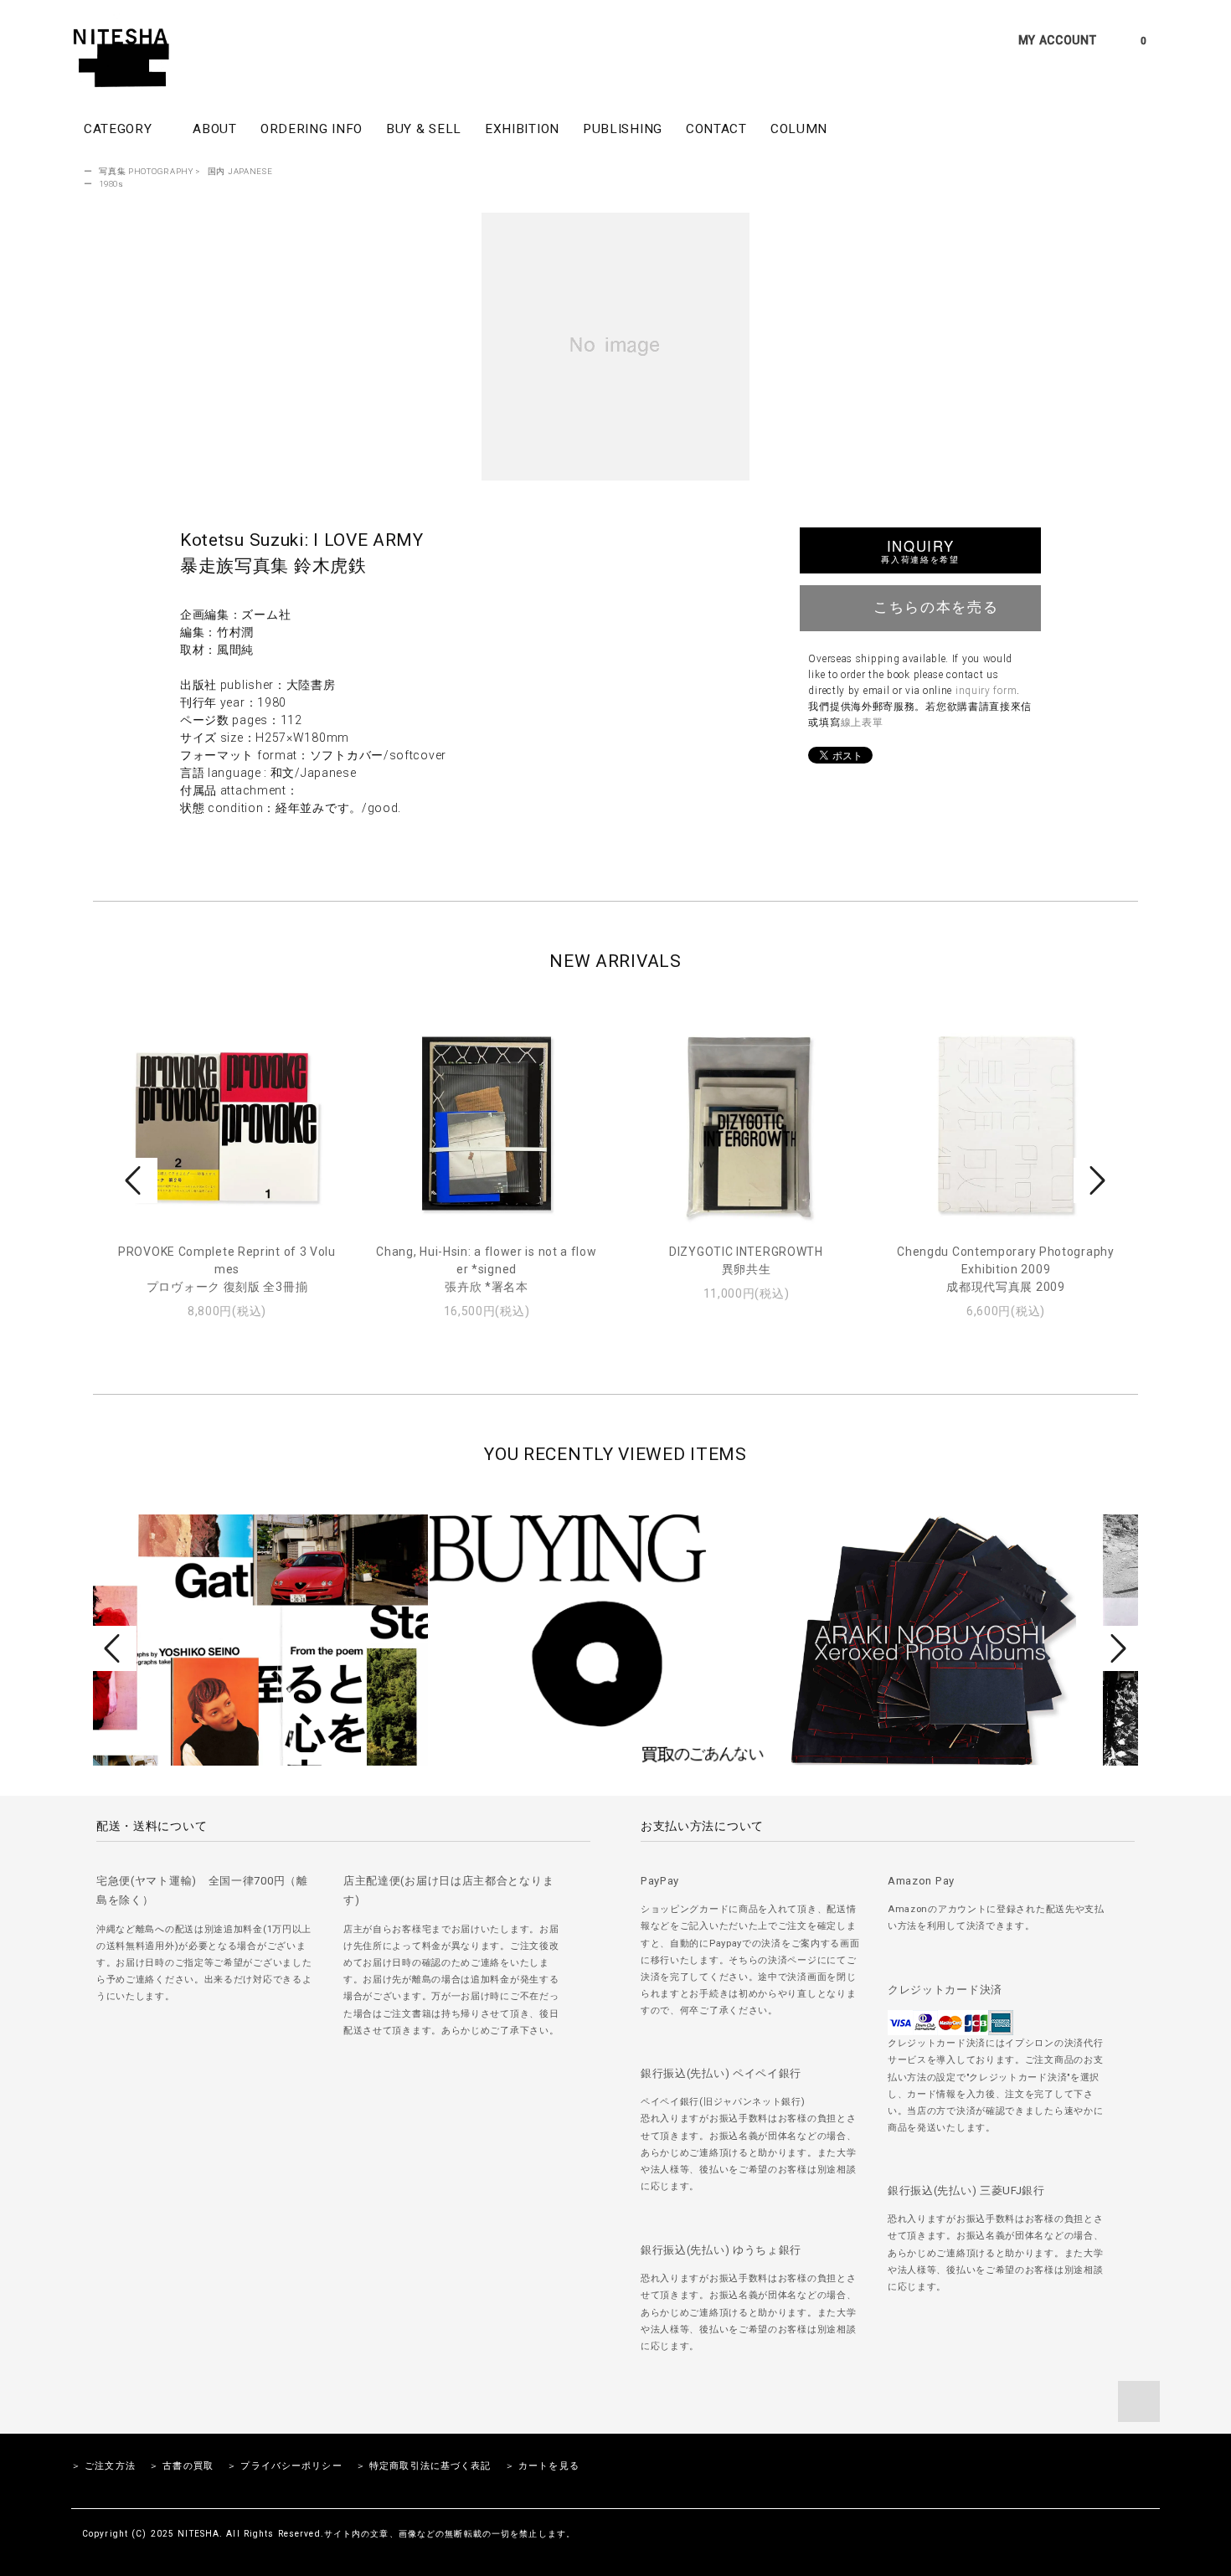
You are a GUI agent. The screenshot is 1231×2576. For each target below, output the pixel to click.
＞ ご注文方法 (103, 2466)
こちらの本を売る (936, 606)
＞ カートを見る (542, 2466)
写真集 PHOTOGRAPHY (146, 171)
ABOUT (215, 129)
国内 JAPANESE (240, 171)
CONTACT (716, 129)
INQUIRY (920, 550)
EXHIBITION (522, 129)
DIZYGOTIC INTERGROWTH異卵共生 (746, 1260)
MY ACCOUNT (1058, 40)
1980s (111, 184)
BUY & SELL (424, 129)
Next (1095, 1180)
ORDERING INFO (312, 129)
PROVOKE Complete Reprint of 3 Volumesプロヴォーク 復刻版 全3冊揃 (227, 1269)
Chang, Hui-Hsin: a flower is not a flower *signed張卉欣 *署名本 (486, 1269)
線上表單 (862, 722)
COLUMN (799, 129)
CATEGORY (120, 129)
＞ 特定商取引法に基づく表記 (424, 2466)
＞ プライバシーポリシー (284, 2466)
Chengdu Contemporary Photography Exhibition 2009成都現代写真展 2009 (1005, 1269)
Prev (136, 1180)
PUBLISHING (623, 129)
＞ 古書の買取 (181, 2466)
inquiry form (986, 691)
